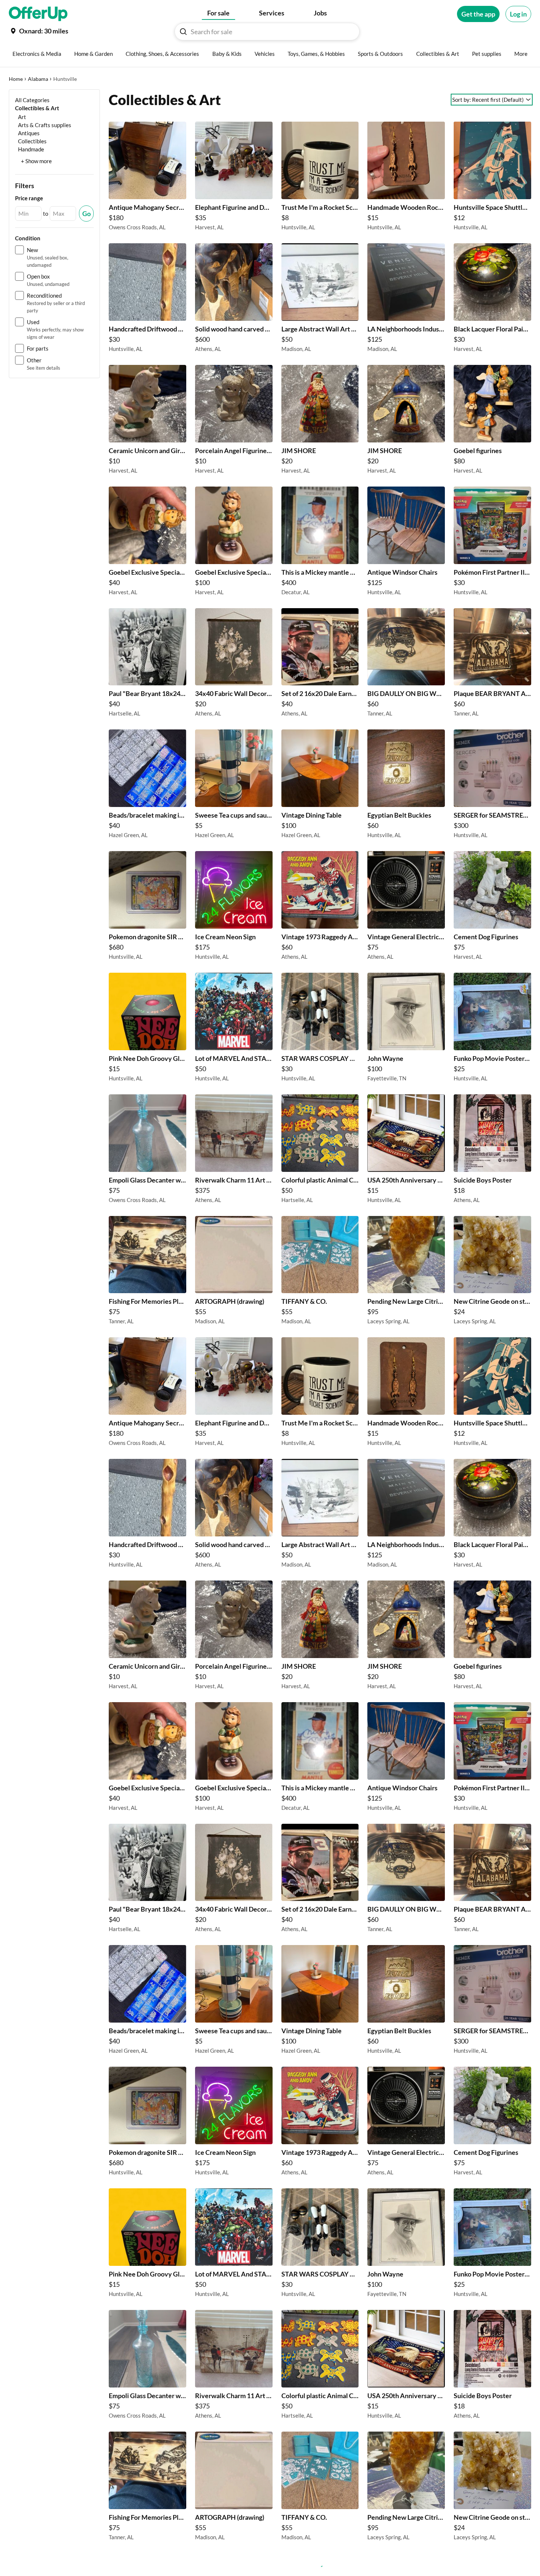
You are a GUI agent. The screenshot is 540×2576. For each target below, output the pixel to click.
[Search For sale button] (183, 32)
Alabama (38, 79)
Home (16, 79)
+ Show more (36, 161)
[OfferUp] (38, 14)
